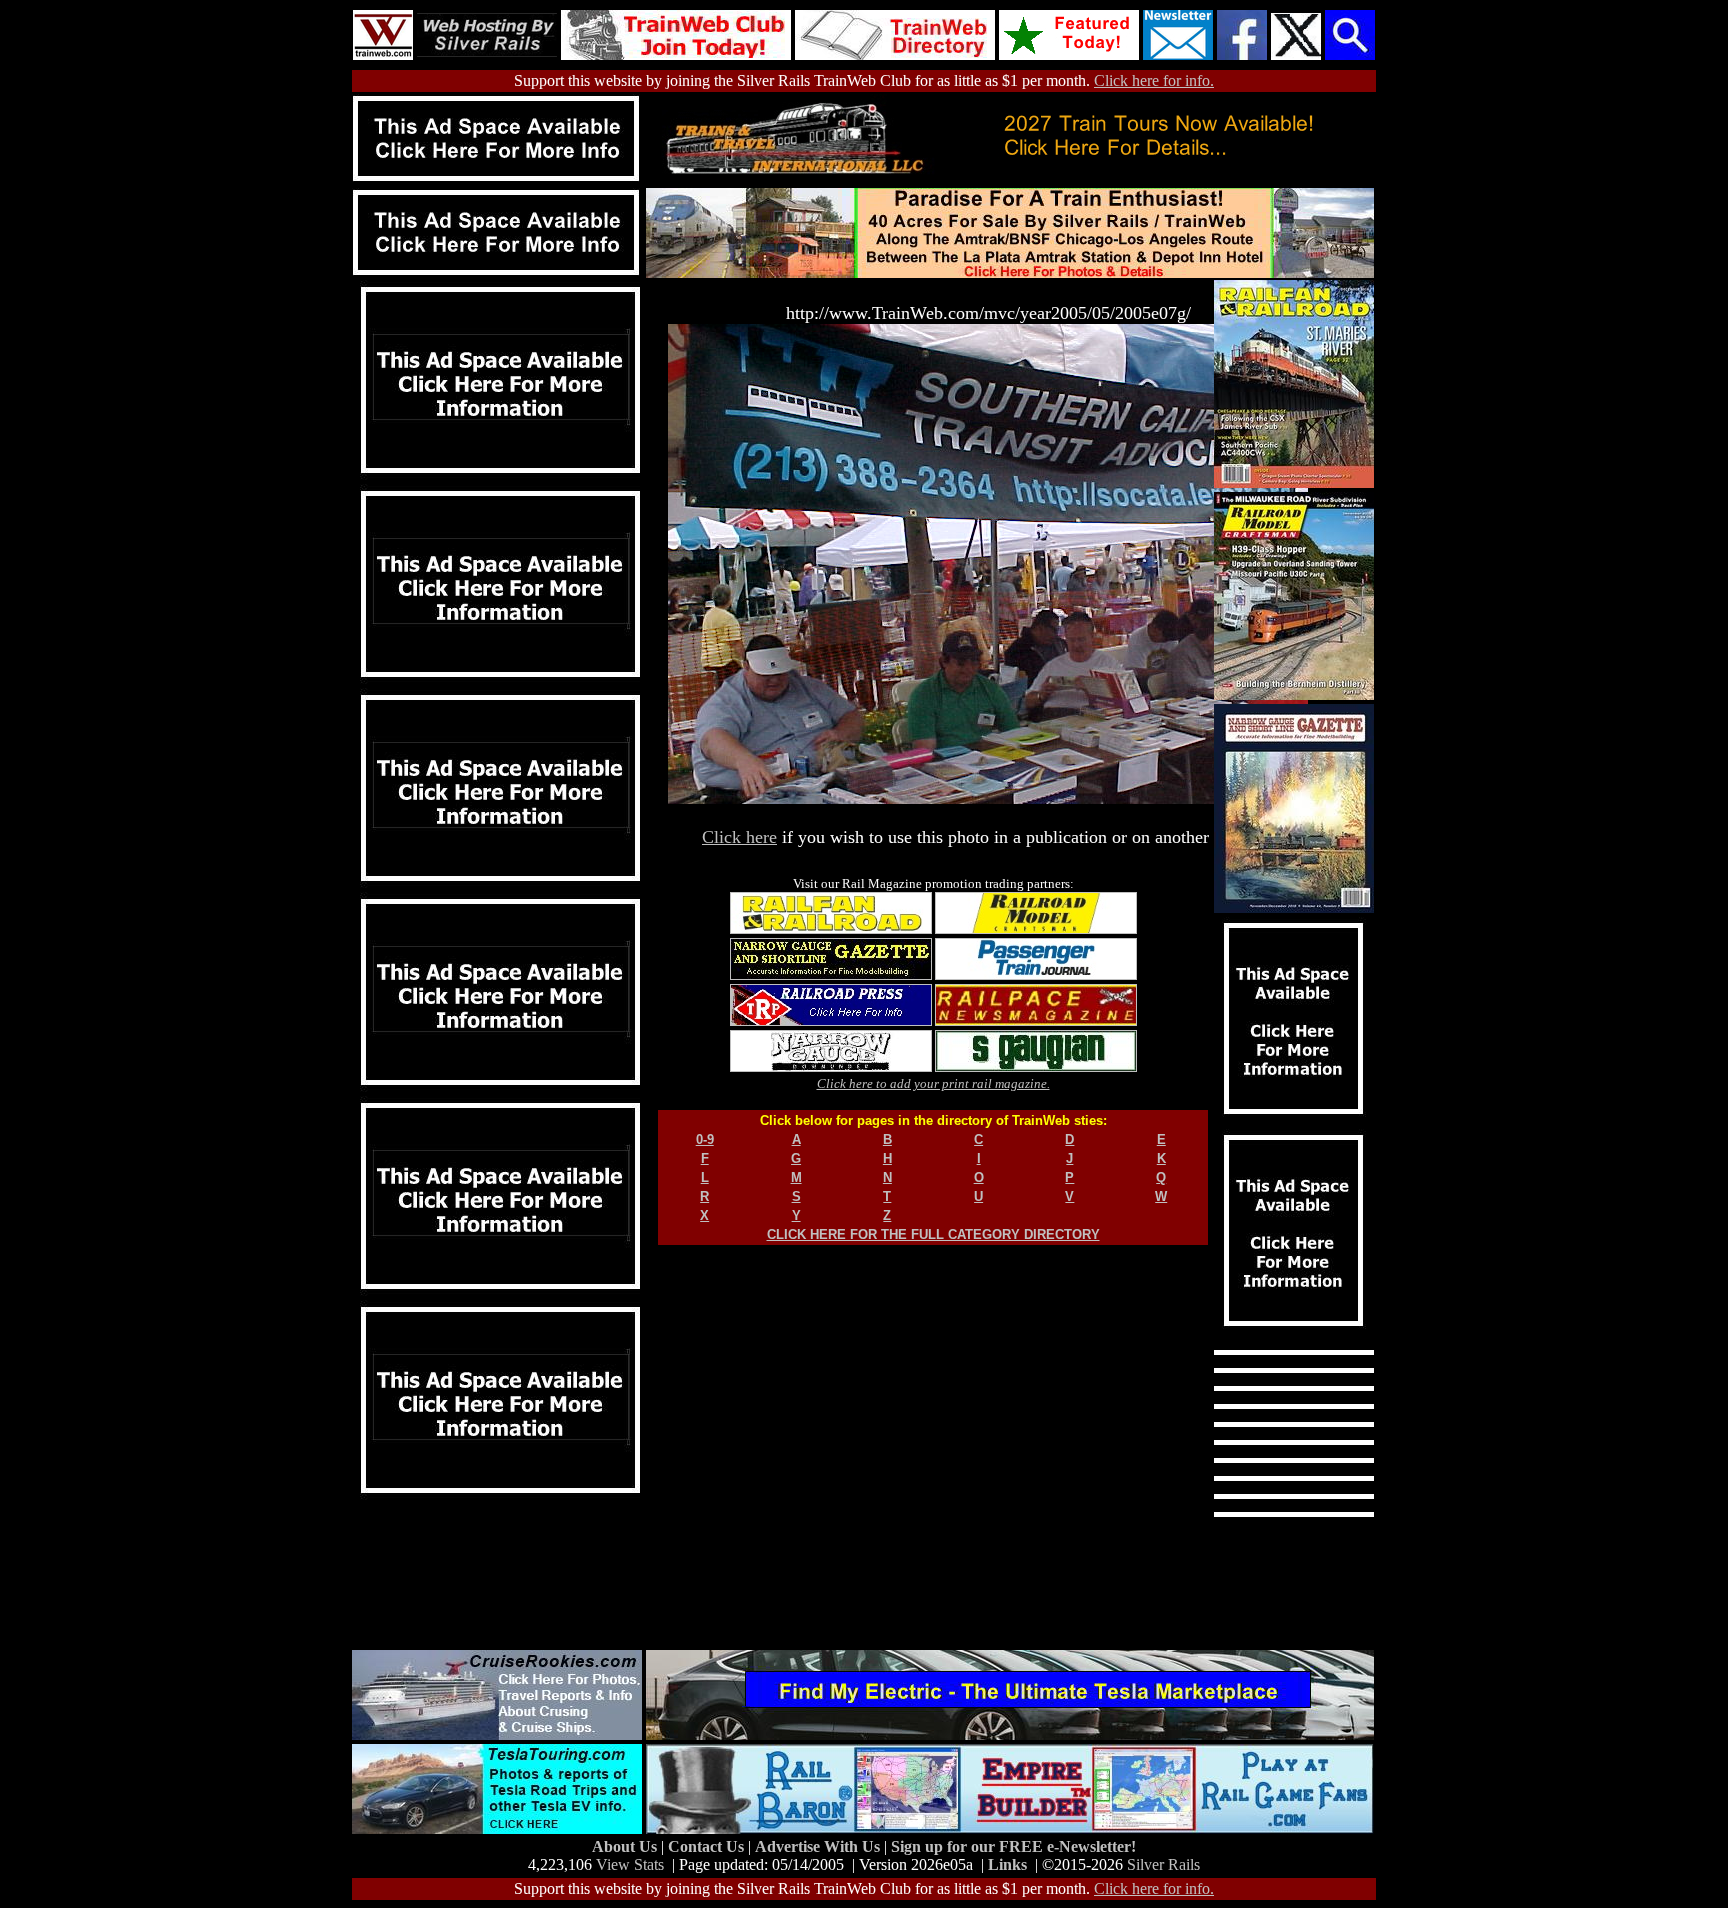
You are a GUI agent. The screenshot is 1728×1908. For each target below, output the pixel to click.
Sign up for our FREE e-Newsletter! (1013, 1846)
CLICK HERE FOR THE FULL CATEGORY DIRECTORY (933, 1234)
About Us (626, 1846)
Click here (739, 837)
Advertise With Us (819, 1846)
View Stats (630, 1864)
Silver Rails (1163, 1864)
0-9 (705, 1139)
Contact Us (708, 1846)
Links (1007, 1864)
